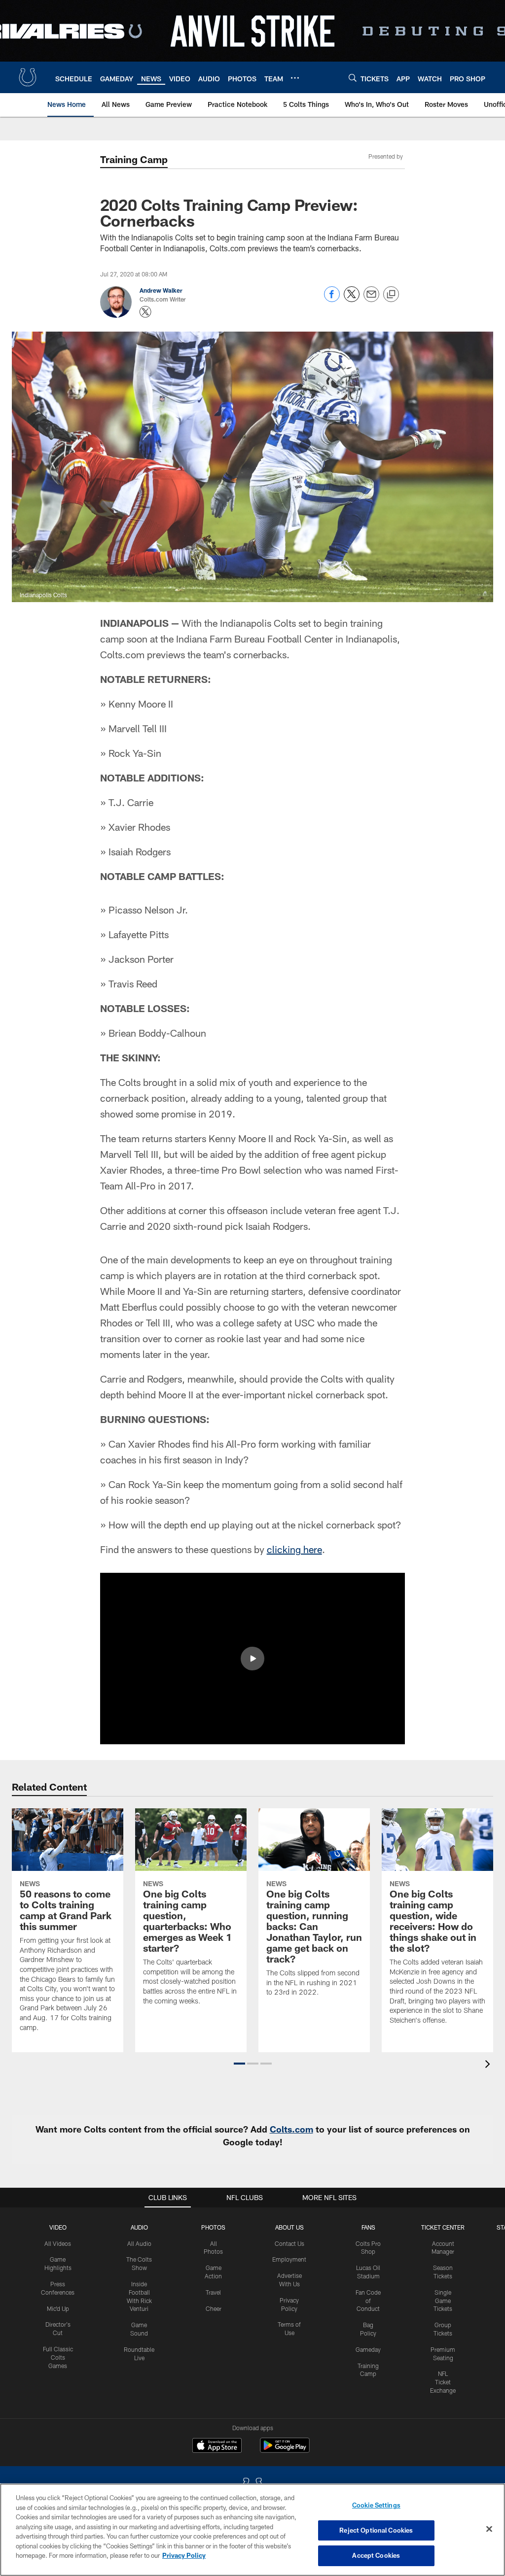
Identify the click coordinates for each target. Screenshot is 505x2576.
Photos (213, 2227)
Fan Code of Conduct (368, 2301)
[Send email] (371, 299)
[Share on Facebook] (332, 299)
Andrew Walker (161, 290)
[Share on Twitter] (352, 299)
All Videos (58, 2243)
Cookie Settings (376, 2505)
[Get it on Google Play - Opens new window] (285, 2450)
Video (58, 2227)
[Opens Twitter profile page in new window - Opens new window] (145, 312)
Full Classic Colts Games (58, 2357)
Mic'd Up (58, 2308)
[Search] (353, 78)
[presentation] (489, 2065)
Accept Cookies (376, 2555)
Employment (289, 2259)
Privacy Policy (184, 2555)
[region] (252, 2530)
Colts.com (291, 2129)
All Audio (139, 2243)
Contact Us (289, 2243)
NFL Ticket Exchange (443, 2382)
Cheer (214, 2308)
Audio (139, 2227)
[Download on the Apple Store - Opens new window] (217, 2446)
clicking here (294, 1549)
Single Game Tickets (443, 2301)
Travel (213, 2292)
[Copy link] (391, 295)
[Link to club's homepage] (28, 77)
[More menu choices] (295, 78)
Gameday (368, 2349)
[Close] (489, 2529)
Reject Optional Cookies (376, 2530)
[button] (252, 1659)
